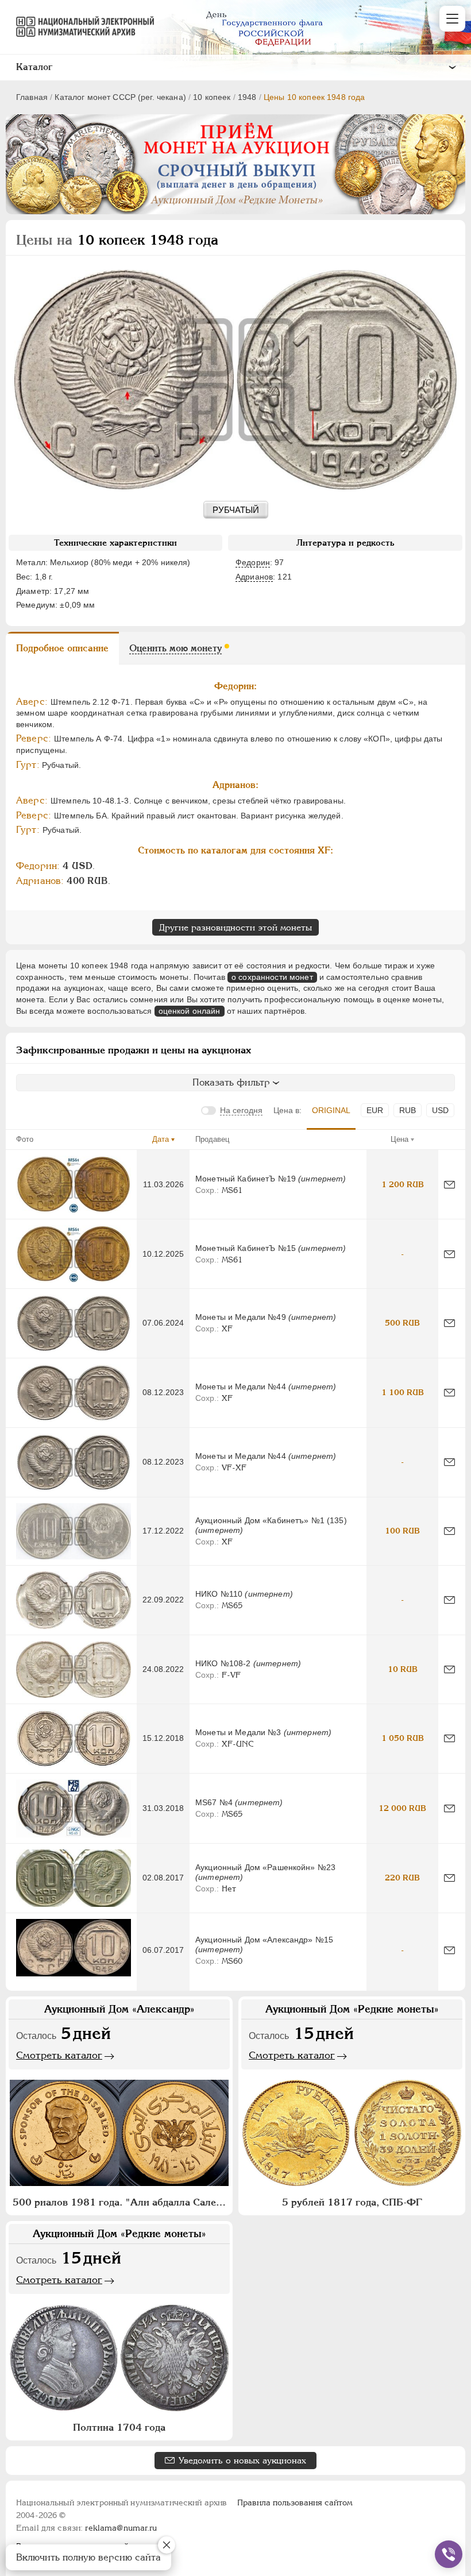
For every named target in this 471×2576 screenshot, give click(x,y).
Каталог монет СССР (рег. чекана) (120, 97)
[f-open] (449, 2554)
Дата (161, 1139)
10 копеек (212, 97)
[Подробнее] (74, 1184)
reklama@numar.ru (121, 2528)
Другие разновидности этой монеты (235, 927)
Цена (399, 1139)
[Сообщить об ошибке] (449, 1185)
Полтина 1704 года (119, 2427)
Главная (32, 97)
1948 (247, 97)
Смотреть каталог (59, 2055)
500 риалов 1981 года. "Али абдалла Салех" (119, 2202)
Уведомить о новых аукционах (242, 2460)
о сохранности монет (272, 977)
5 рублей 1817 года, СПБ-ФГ (352, 2202)
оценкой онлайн (190, 1011)
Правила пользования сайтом (295, 2502)
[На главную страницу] (80, 26)
